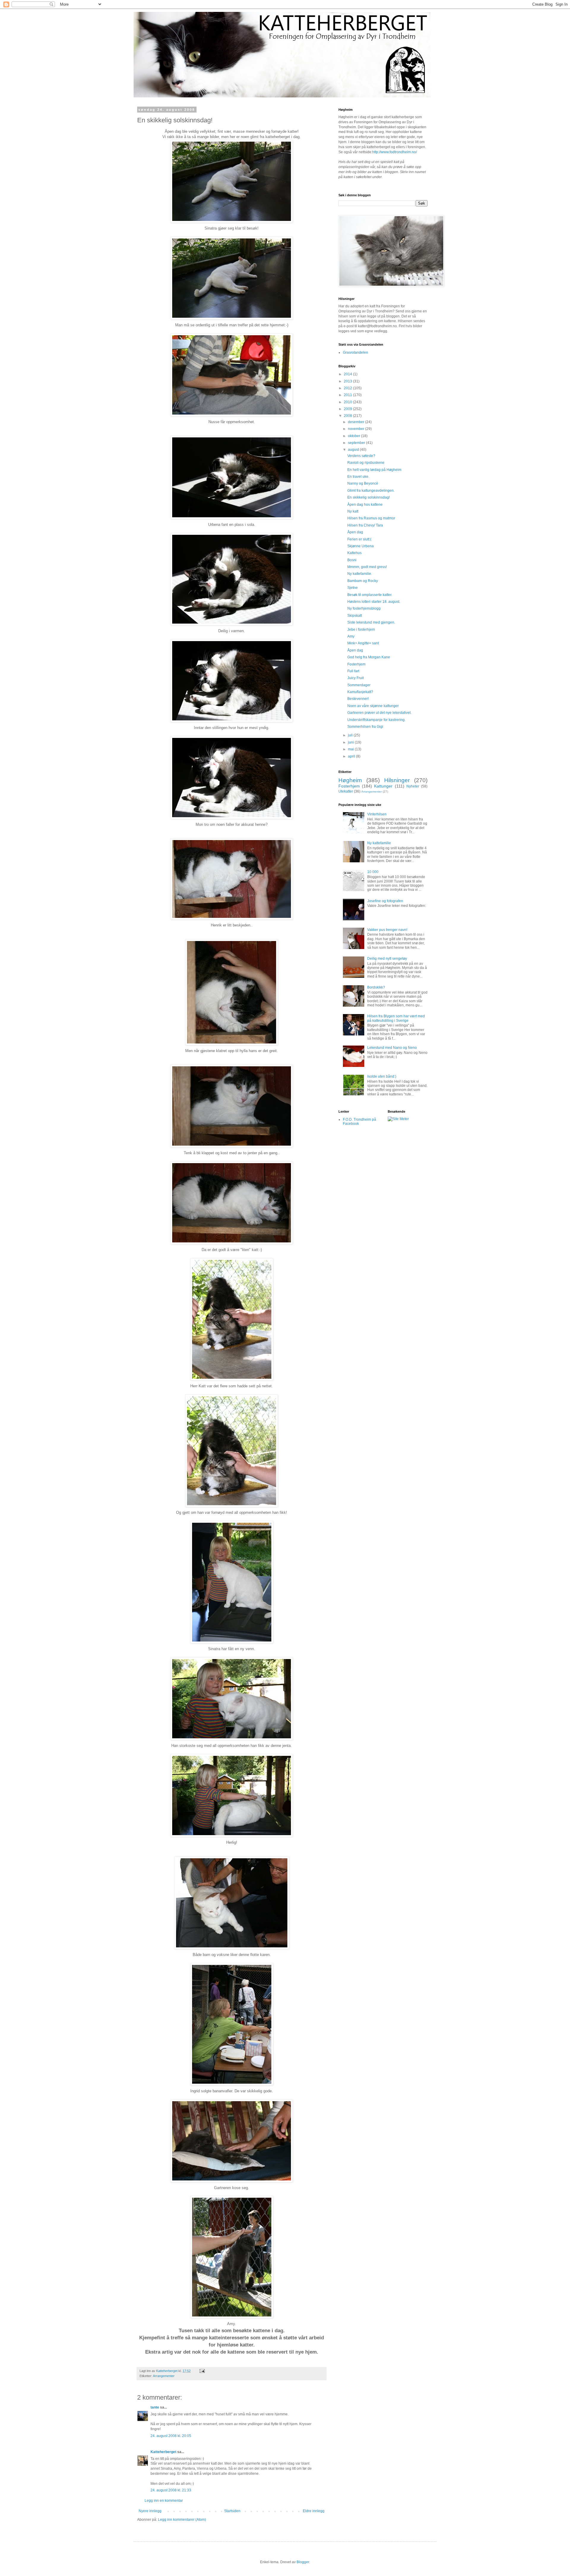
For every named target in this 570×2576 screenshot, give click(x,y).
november (357, 429)
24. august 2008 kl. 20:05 (171, 2436)
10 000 (373, 872)
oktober (354, 436)
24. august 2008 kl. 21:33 (171, 2490)
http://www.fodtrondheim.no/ (395, 152)
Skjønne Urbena (361, 546)
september (357, 443)
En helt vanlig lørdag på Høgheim (374, 470)
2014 (348, 374)
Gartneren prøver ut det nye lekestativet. (379, 713)
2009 (348, 409)
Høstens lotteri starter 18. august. (374, 602)
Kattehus (354, 553)
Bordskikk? (376, 987)
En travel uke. (358, 477)
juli (351, 735)
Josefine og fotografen (385, 901)
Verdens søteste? (361, 456)
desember (357, 422)
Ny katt (353, 511)
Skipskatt (355, 616)
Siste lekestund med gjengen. (371, 622)
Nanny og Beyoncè (363, 483)
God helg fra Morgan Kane (369, 657)
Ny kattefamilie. (360, 574)
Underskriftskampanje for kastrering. (376, 720)
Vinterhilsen (377, 814)
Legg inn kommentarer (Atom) (182, 2520)
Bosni (352, 560)
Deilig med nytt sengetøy (387, 959)
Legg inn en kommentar (164, 2501)
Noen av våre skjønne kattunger (373, 706)
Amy (351, 636)
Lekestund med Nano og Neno (392, 1048)
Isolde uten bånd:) (382, 1076)
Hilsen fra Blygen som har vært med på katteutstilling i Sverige (396, 1018)
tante (155, 2407)
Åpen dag (355, 532)
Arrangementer (164, 2376)
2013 (348, 381)
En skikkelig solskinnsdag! (369, 497)
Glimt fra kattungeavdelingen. (371, 491)
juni (351, 742)
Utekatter (346, 791)
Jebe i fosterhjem (361, 630)
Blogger (303, 2562)
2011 (348, 395)
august (354, 450)
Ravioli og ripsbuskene (366, 463)
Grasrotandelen (356, 352)
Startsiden (232, 2511)
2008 (348, 416)
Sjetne (353, 588)
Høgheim (350, 780)
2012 (348, 388)
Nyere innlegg (150, 2511)
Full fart (353, 671)
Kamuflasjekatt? (360, 692)
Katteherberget (163, 2452)
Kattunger (383, 786)
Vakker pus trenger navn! (387, 930)
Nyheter (413, 786)
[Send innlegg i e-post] (202, 2371)
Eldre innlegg (314, 2511)
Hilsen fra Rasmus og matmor (371, 518)
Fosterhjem (356, 664)
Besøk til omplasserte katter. (370, 595)
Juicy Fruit (356, 678)
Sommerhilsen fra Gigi (365, 727)
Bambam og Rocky (363, 581)
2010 (348, 402)
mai (351, 749)
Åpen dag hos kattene (365, 505)
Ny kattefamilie (379, 843)
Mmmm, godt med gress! (367, 567)
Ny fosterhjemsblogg (364, 608)
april (352, 756)
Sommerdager (359, 685)
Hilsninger (397, 780)
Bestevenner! (358, 699)
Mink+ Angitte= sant (363, 643)
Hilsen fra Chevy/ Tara (365, 525)
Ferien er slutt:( (359, 539)
